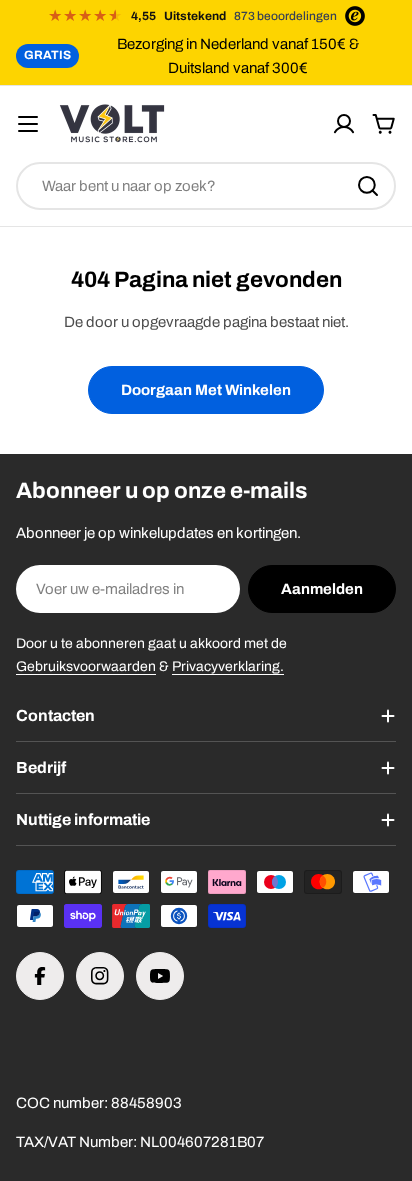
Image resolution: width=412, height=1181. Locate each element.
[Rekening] (344, 124)
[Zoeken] (368, 186)
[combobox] (206, 186)
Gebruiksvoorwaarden (86, 666)
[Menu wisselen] (28, 124)
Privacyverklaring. (228, 666)
